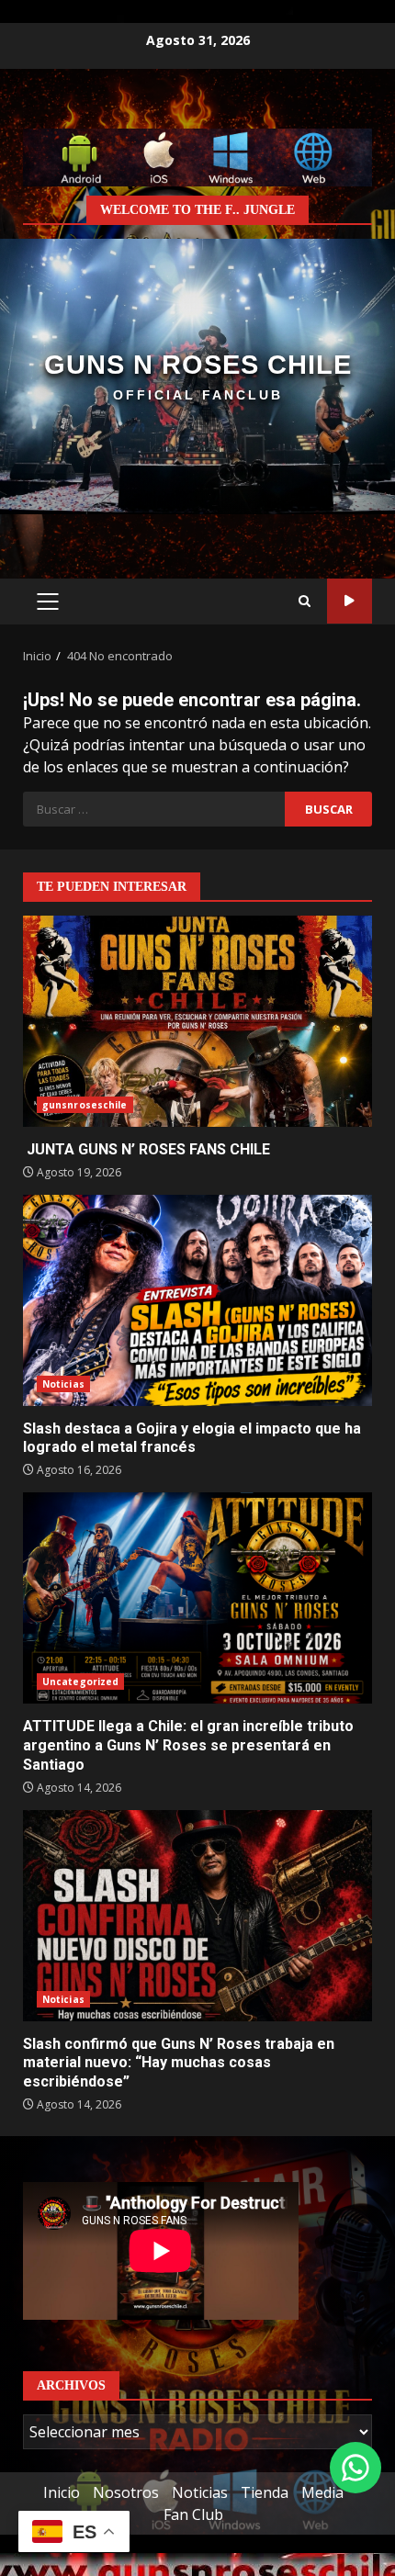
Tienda (265, 2492)
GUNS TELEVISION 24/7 (350, 601)
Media (322, 2492)
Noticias (63, 1384)
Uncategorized (80, 1682)
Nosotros (126, 2492)
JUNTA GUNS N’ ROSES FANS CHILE (197, 1021)
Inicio (62, 2492)
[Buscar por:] (154, 809)
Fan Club (193, 2514)
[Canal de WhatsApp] (355, 2468)
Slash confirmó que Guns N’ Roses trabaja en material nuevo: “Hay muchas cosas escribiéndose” (197, 1916)
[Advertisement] (197, 156)
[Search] (305, 602)
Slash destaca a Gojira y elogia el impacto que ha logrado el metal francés (197, 1300)
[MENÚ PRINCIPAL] (47, 602)
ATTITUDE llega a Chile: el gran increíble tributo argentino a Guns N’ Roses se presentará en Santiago (197, 1598)
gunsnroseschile (85, 1105)
